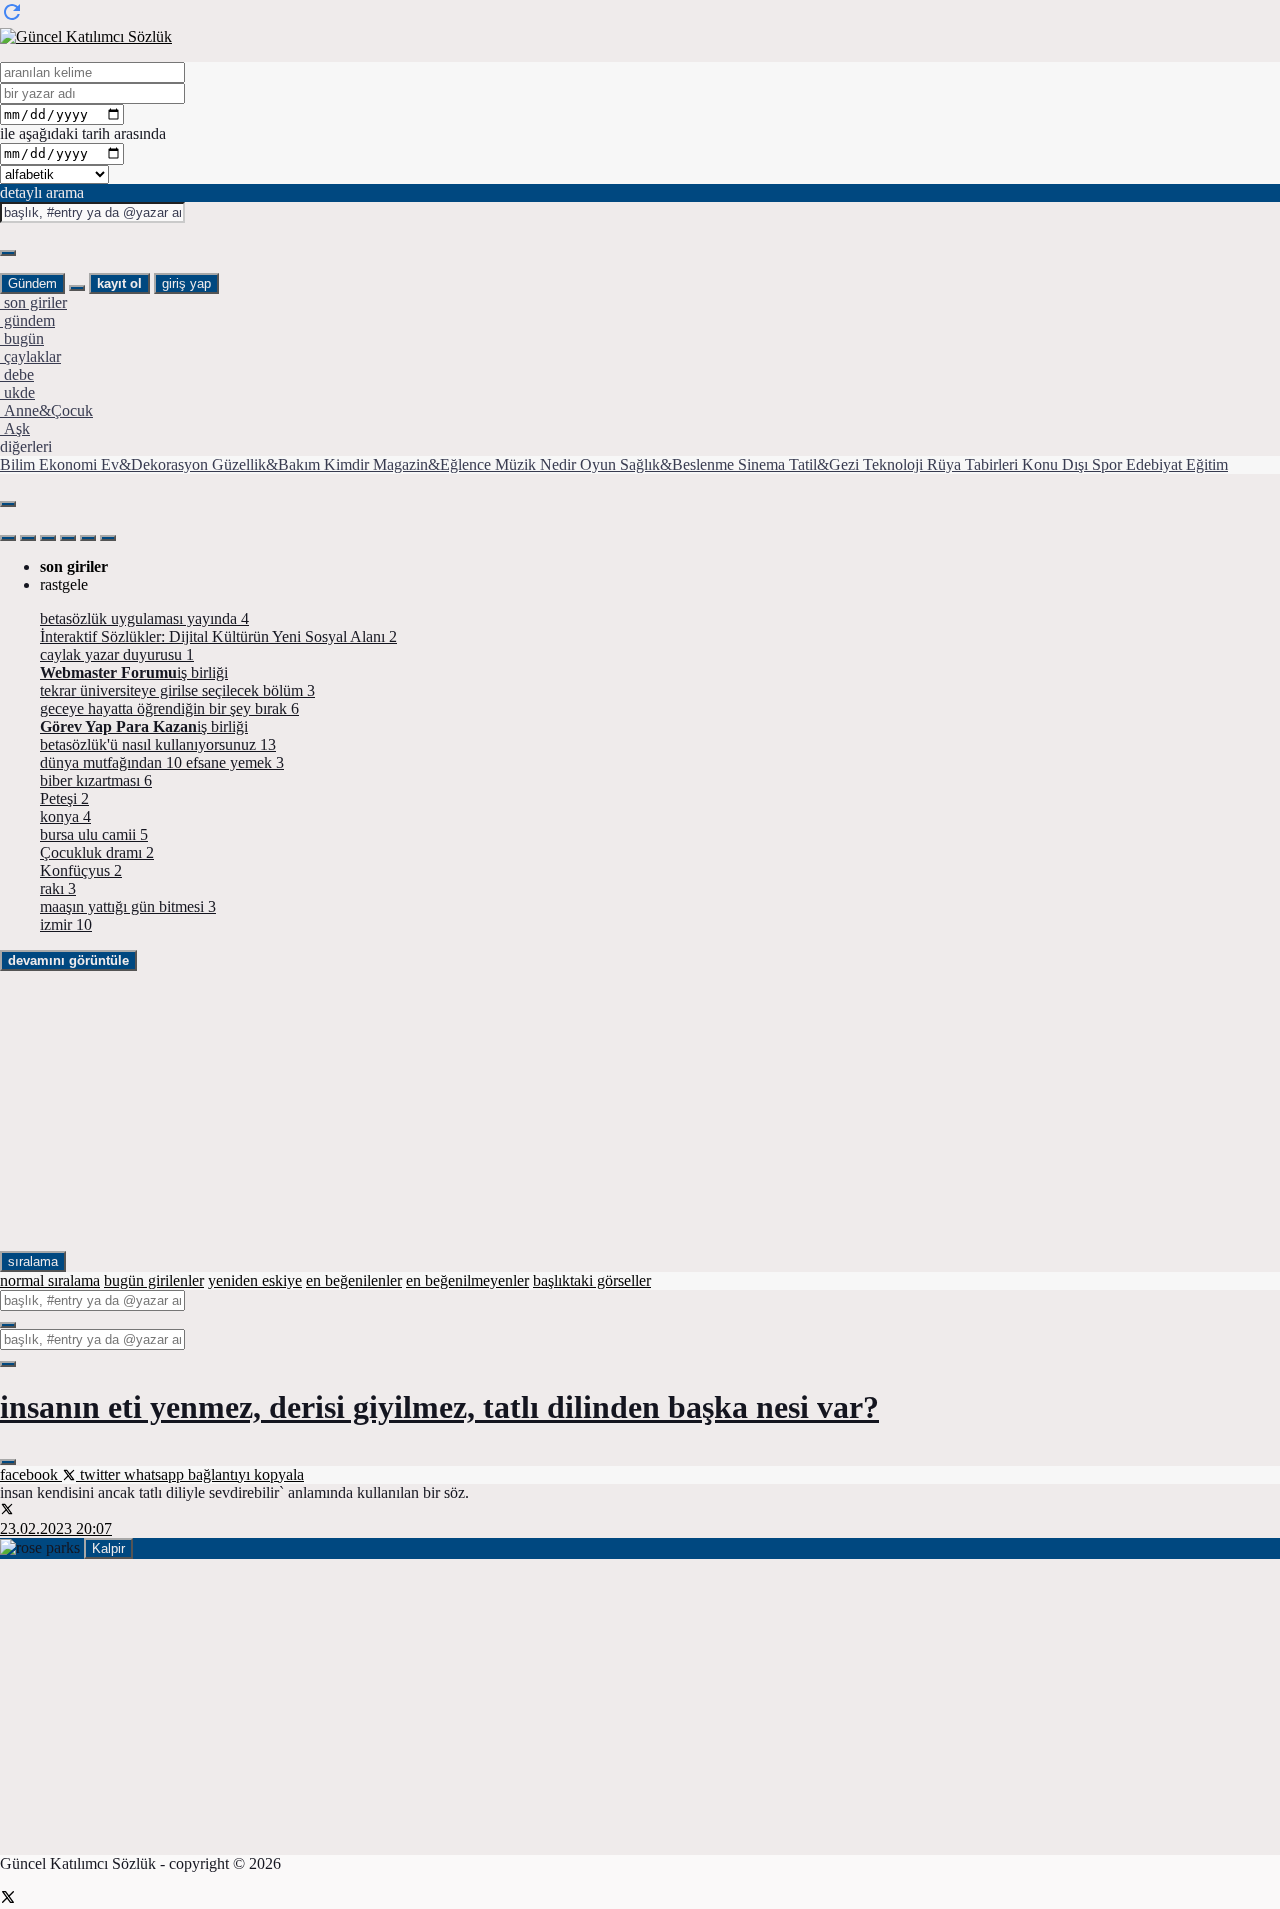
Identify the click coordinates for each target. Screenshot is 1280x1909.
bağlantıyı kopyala (246, 1474)
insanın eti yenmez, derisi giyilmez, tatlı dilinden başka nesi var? (439, 1407)
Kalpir (108, 1548)
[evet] (8, 1325)
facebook (31, 1474)
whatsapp (156, 1474)
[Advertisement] (600, 1111)
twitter (100, 1474)
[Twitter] (8, 1899)
